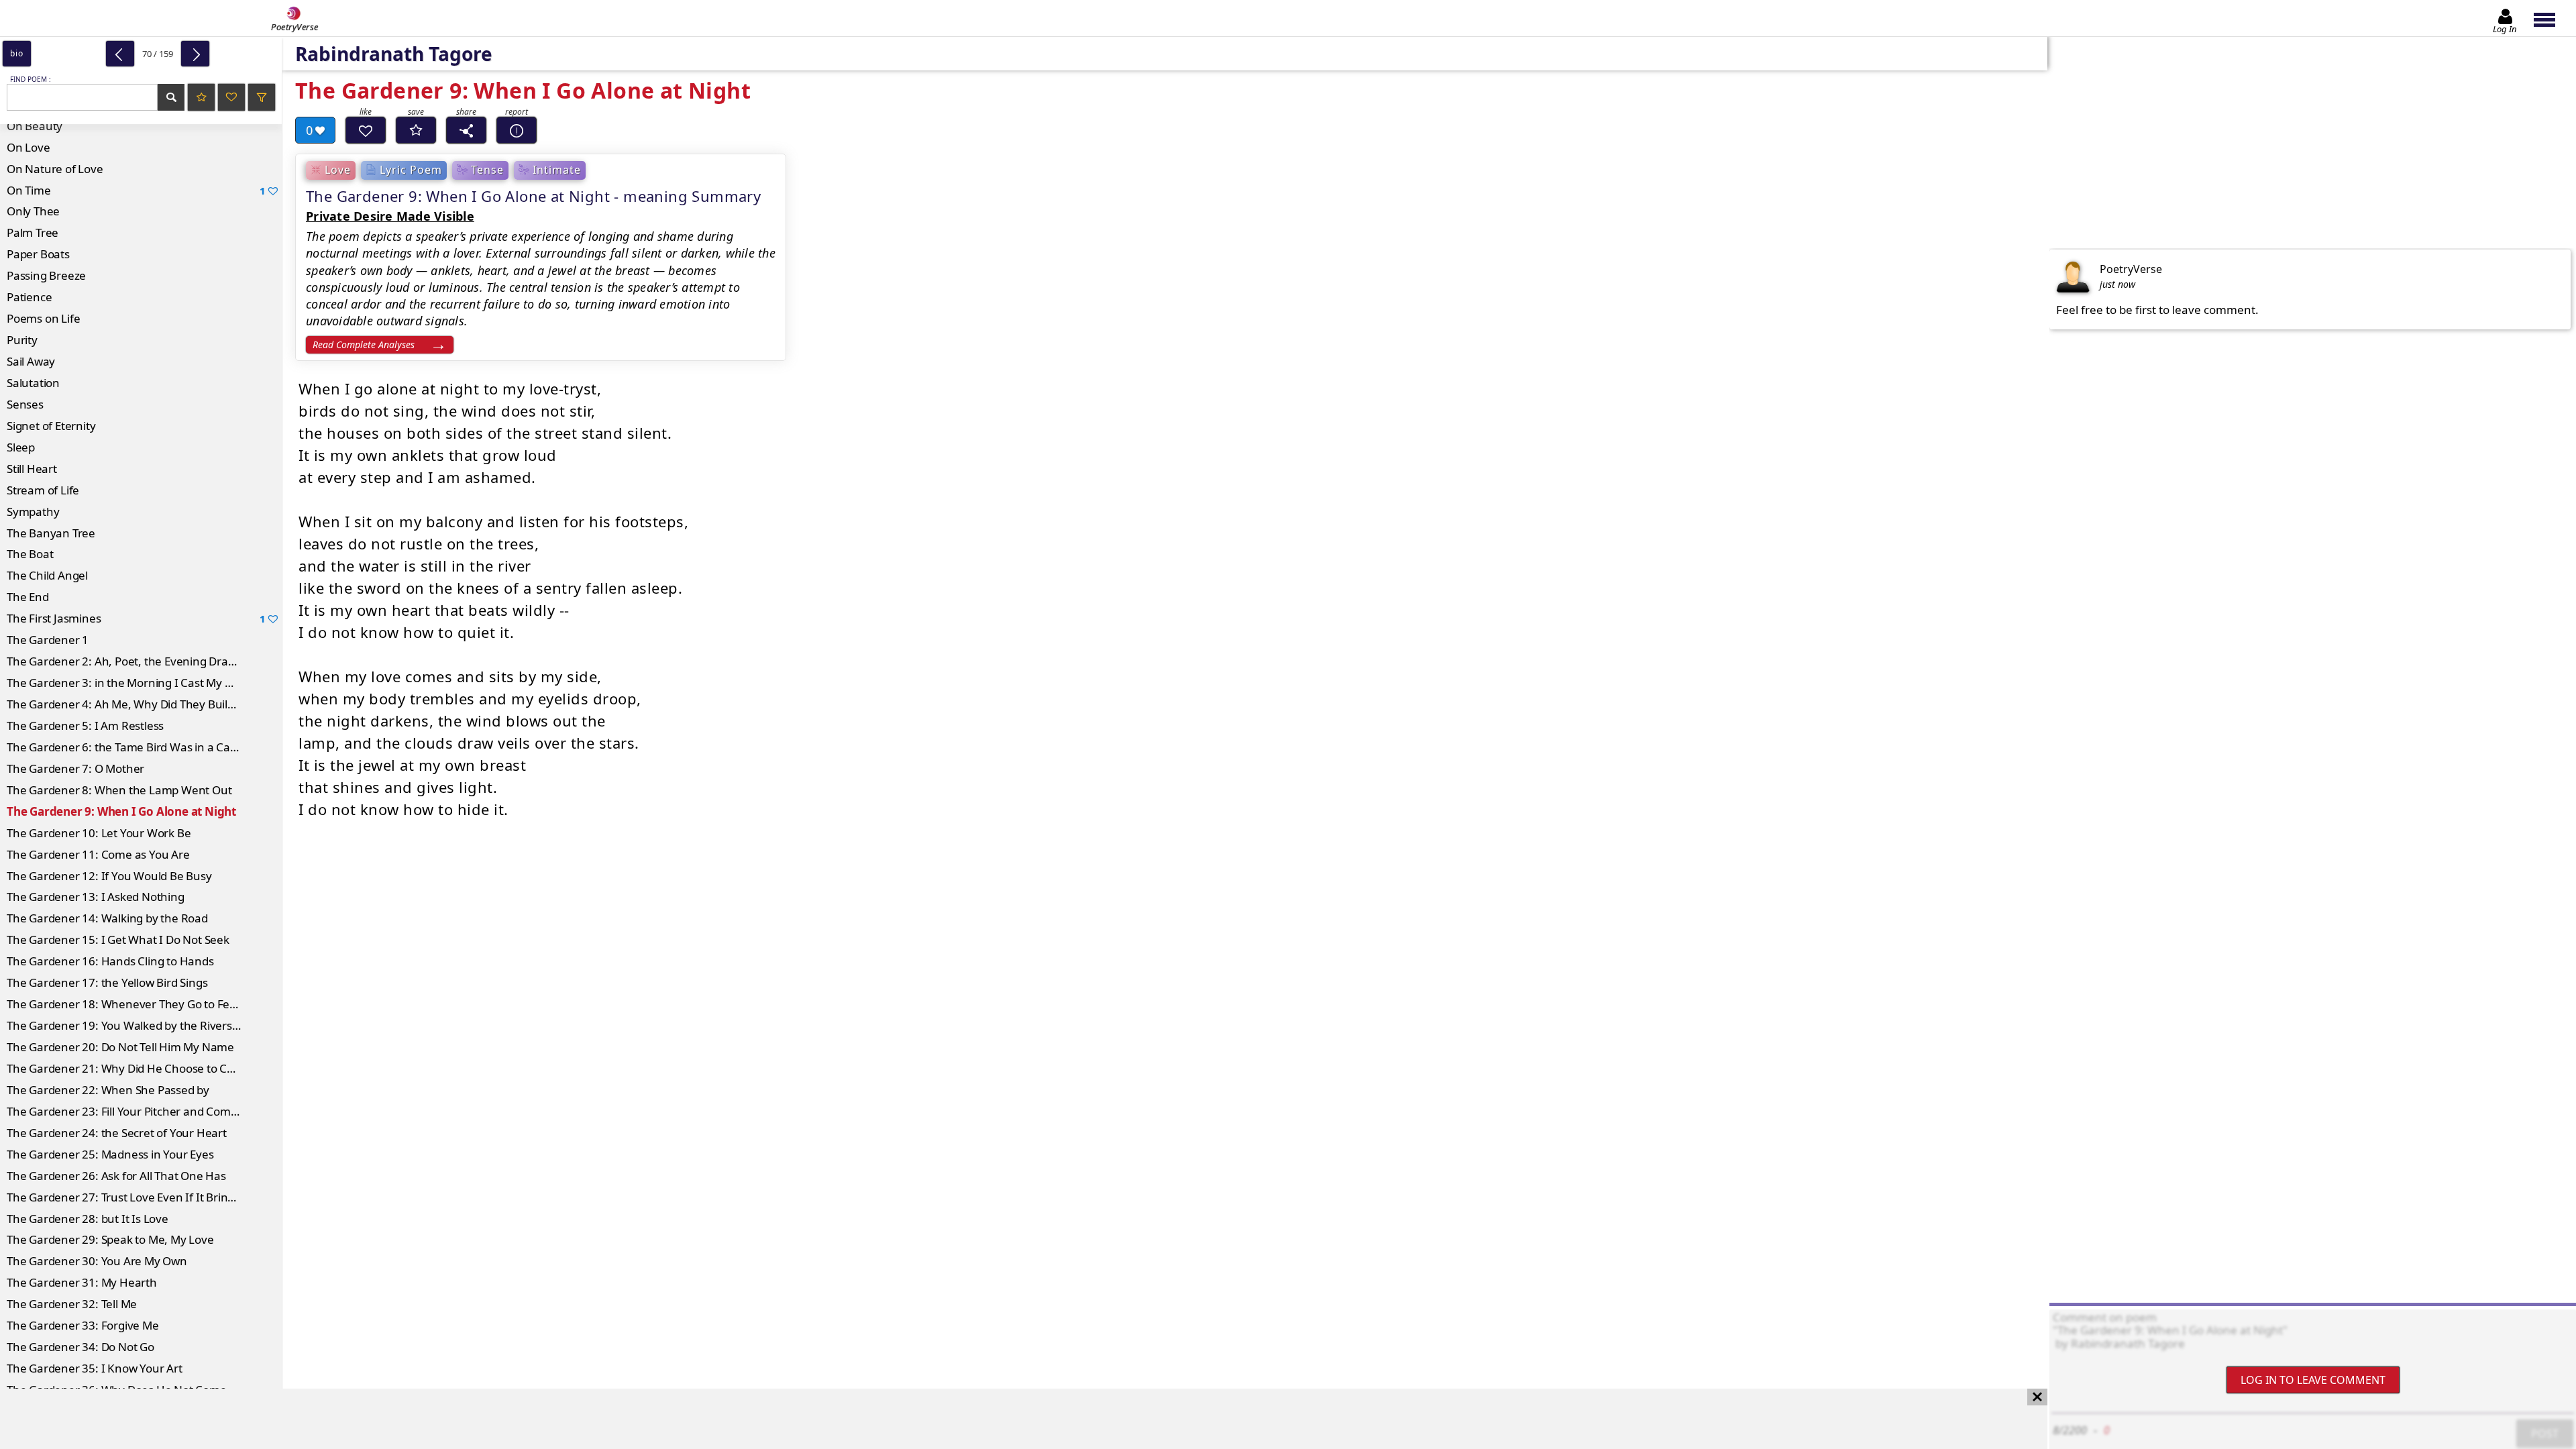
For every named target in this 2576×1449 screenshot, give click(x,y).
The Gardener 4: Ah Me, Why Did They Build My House (144, 704)
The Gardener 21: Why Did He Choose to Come (129, 1068)
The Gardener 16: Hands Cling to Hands (110, 961)
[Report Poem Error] (517, 130)
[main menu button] (2551, 18)
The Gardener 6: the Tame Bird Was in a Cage (125, 747)
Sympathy (33, 512)
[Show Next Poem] (195, 54)
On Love (29, 147)
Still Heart (32, 469)
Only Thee (33, 211)
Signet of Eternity (51, 426)
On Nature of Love (55, 169)
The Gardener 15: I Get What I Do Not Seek (118, 940)
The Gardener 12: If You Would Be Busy (109, 876)
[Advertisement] (1010, 1419)
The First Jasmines (136, 618)
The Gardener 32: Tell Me (72, 1304)
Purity (22, 340)
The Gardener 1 (48, 640)
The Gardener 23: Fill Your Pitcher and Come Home (139, 1111)
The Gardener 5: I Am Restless (85, 726)
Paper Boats (38, 254)
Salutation (33, 383)
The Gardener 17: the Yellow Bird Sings (107, 982)
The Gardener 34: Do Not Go (80, 1347)
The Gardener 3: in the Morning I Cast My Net (125, 683)
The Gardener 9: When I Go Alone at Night (121, 811)
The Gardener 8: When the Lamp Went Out (119, 790)
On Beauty (35, 126)
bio (16, 53)
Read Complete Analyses (364, 344)
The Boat (30, 554)
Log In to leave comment (2313, 1380)
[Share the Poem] (466, 130)
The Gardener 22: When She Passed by (108, 1090)
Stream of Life (43, 490)
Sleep (21, 447)
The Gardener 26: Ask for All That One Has (116, 1176)
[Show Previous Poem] (120, 54)
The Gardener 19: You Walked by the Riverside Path (141, 1025)
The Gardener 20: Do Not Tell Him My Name (120, 1047)
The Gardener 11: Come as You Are (98, 854)
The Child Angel (47, 575)
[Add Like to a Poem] (366, 130)
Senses (25, 404)
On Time (136, 190)
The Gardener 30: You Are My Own (97, 1261)
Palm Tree (33, 232)
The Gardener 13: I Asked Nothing (96, 897)
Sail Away (31, 361)
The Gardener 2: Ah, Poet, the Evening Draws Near (139, 661)
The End (28, 597)
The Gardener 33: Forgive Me (83, 1325)
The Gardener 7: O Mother (75, 768)
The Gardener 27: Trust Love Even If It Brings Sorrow (143, 1197)
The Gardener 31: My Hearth (82, 1282)
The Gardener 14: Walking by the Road (107, 918)
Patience (29, 297)
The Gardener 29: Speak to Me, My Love (110, 1239)
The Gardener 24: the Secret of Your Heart (117, 1133)
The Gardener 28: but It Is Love (88, 1219)
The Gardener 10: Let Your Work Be (99, 833)
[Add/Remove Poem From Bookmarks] (416, 130)
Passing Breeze (46, 275)
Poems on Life (43, 318)
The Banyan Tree (51, 533)
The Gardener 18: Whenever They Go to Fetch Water (144, 1004)
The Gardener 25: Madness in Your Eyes (110, 1154)
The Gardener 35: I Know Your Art (95, 1368)
